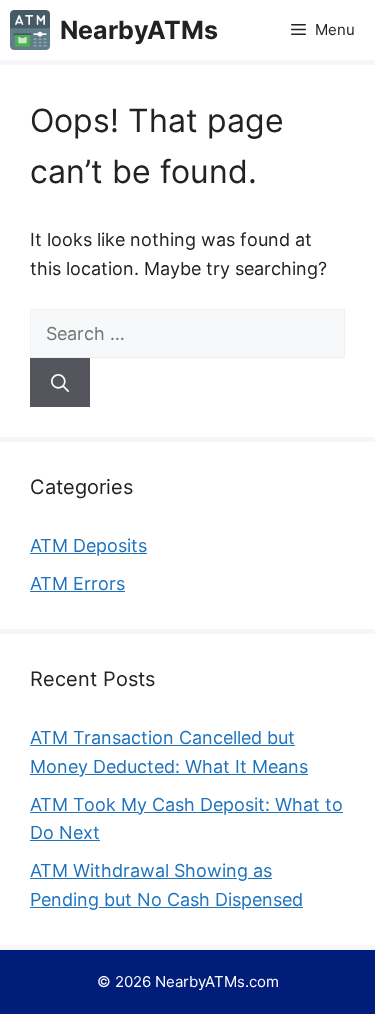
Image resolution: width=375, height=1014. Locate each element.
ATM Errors (77, 583)
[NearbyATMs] (30, 30)
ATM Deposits (88, 545)
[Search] (60, 382)
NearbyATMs (139, 30)
